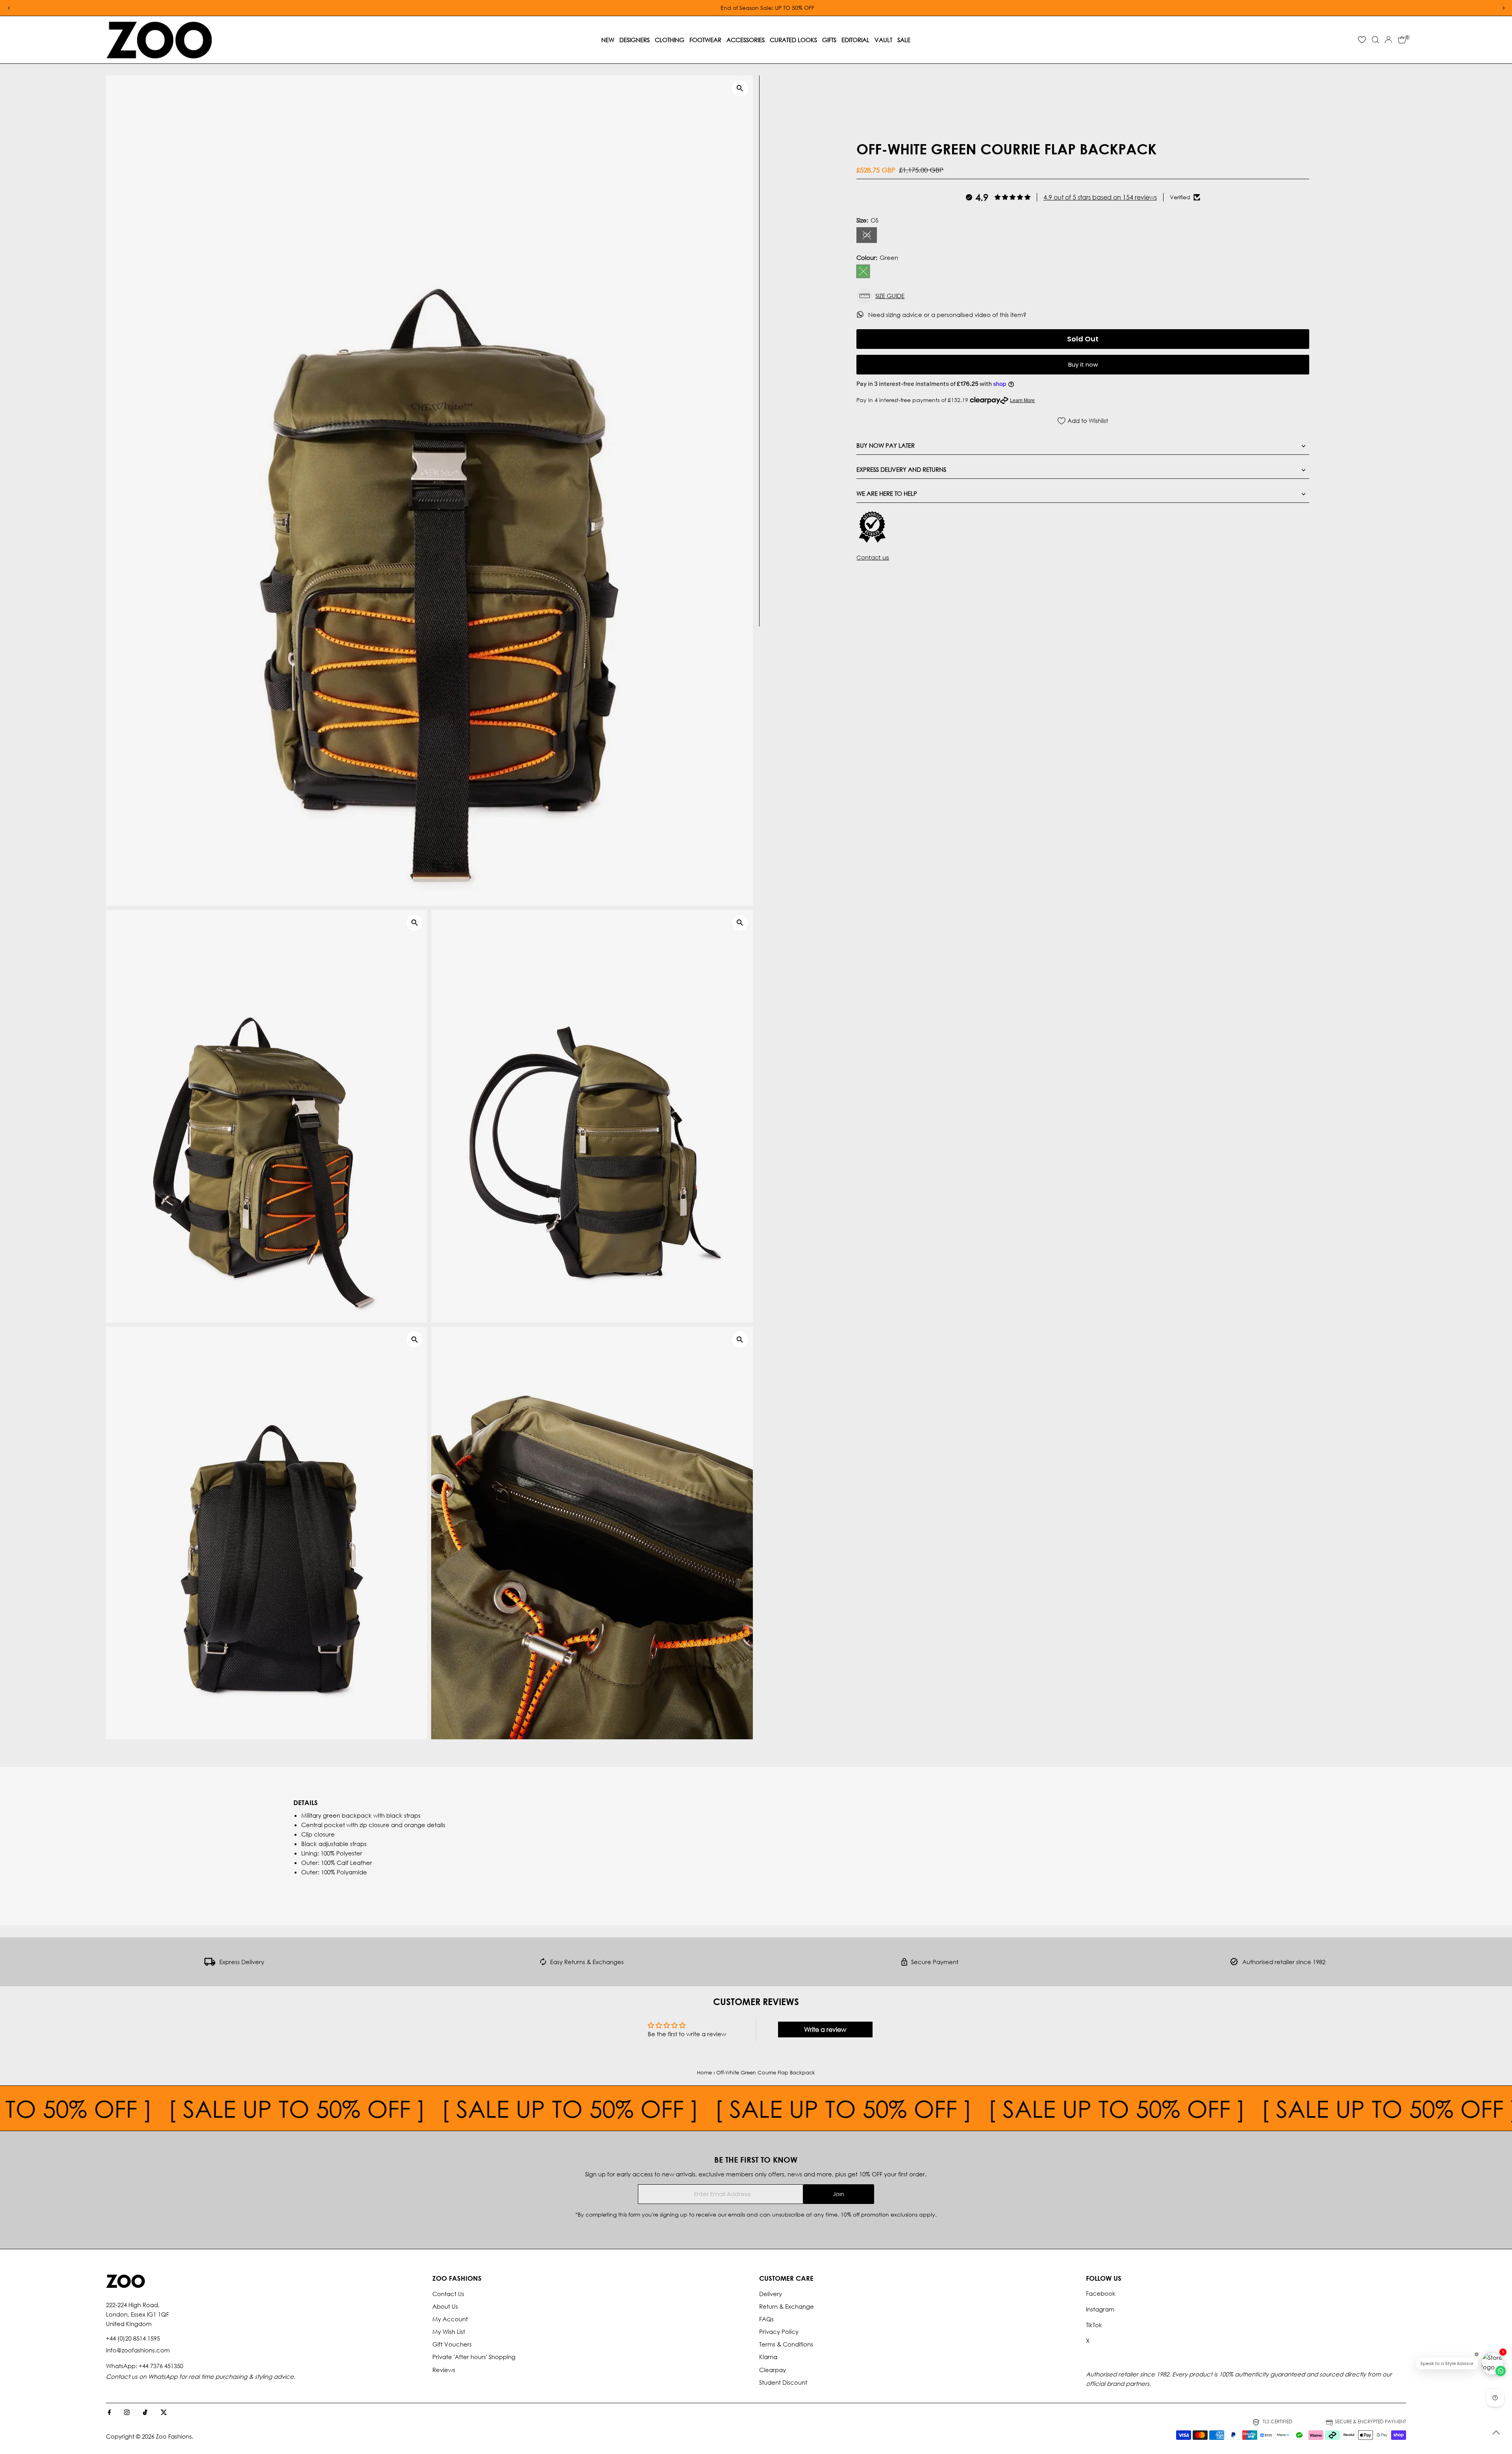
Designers (635, 40)
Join (838, 2194)
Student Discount (783, 2382)
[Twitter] (164, 2413)
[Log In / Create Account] (1388, 40)
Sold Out (1083, 339)
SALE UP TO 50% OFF (126, 2108)
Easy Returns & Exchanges (587, 1962)
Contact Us (448, 2294)
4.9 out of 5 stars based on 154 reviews (1100, 197)
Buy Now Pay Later (886, 445)
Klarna (768, 2357)
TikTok (1094, 2325)
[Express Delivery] (210, 1963)
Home (704, 2073)
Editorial (855, 40)
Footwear (705, 40)
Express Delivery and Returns (901, 469)
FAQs (766, 2319)
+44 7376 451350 (161, 2366)
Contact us (873, 557)
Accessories (746, 40)
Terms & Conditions (786, 2344)
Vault (883, 40)
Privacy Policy (779, 2332)
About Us (445, 2306)
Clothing (670, 40)
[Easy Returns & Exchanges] (543, 1963)
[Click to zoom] (740, 88)
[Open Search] (1375, 40)
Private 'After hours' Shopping (474, 2357)
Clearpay (773, 2370)
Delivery (771, 2294)
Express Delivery (242, 1962)
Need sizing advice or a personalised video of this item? (948, 315)
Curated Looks (793, 40)
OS (870, 236)
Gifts (829, 40)
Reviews (444, 2370)
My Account (450, 2319)
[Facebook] (109, 2413)
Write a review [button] (825, 2029)
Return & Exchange (787, 2306)
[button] (1083, 296)
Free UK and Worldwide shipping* (910, 8)
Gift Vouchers (452, 2344)
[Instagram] (127, 2413)
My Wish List (449, 2332)
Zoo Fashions (174, 2436)
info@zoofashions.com (138, 2350)
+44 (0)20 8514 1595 (133, 2338)
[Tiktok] (145, 2413)
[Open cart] (1402, 40)
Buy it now (1083, 364)
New (608, 40)
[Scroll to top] (1496, 2432)
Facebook (1101, 2293)
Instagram (1100, 2309)
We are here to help (887, 493)
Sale (904, 40)
